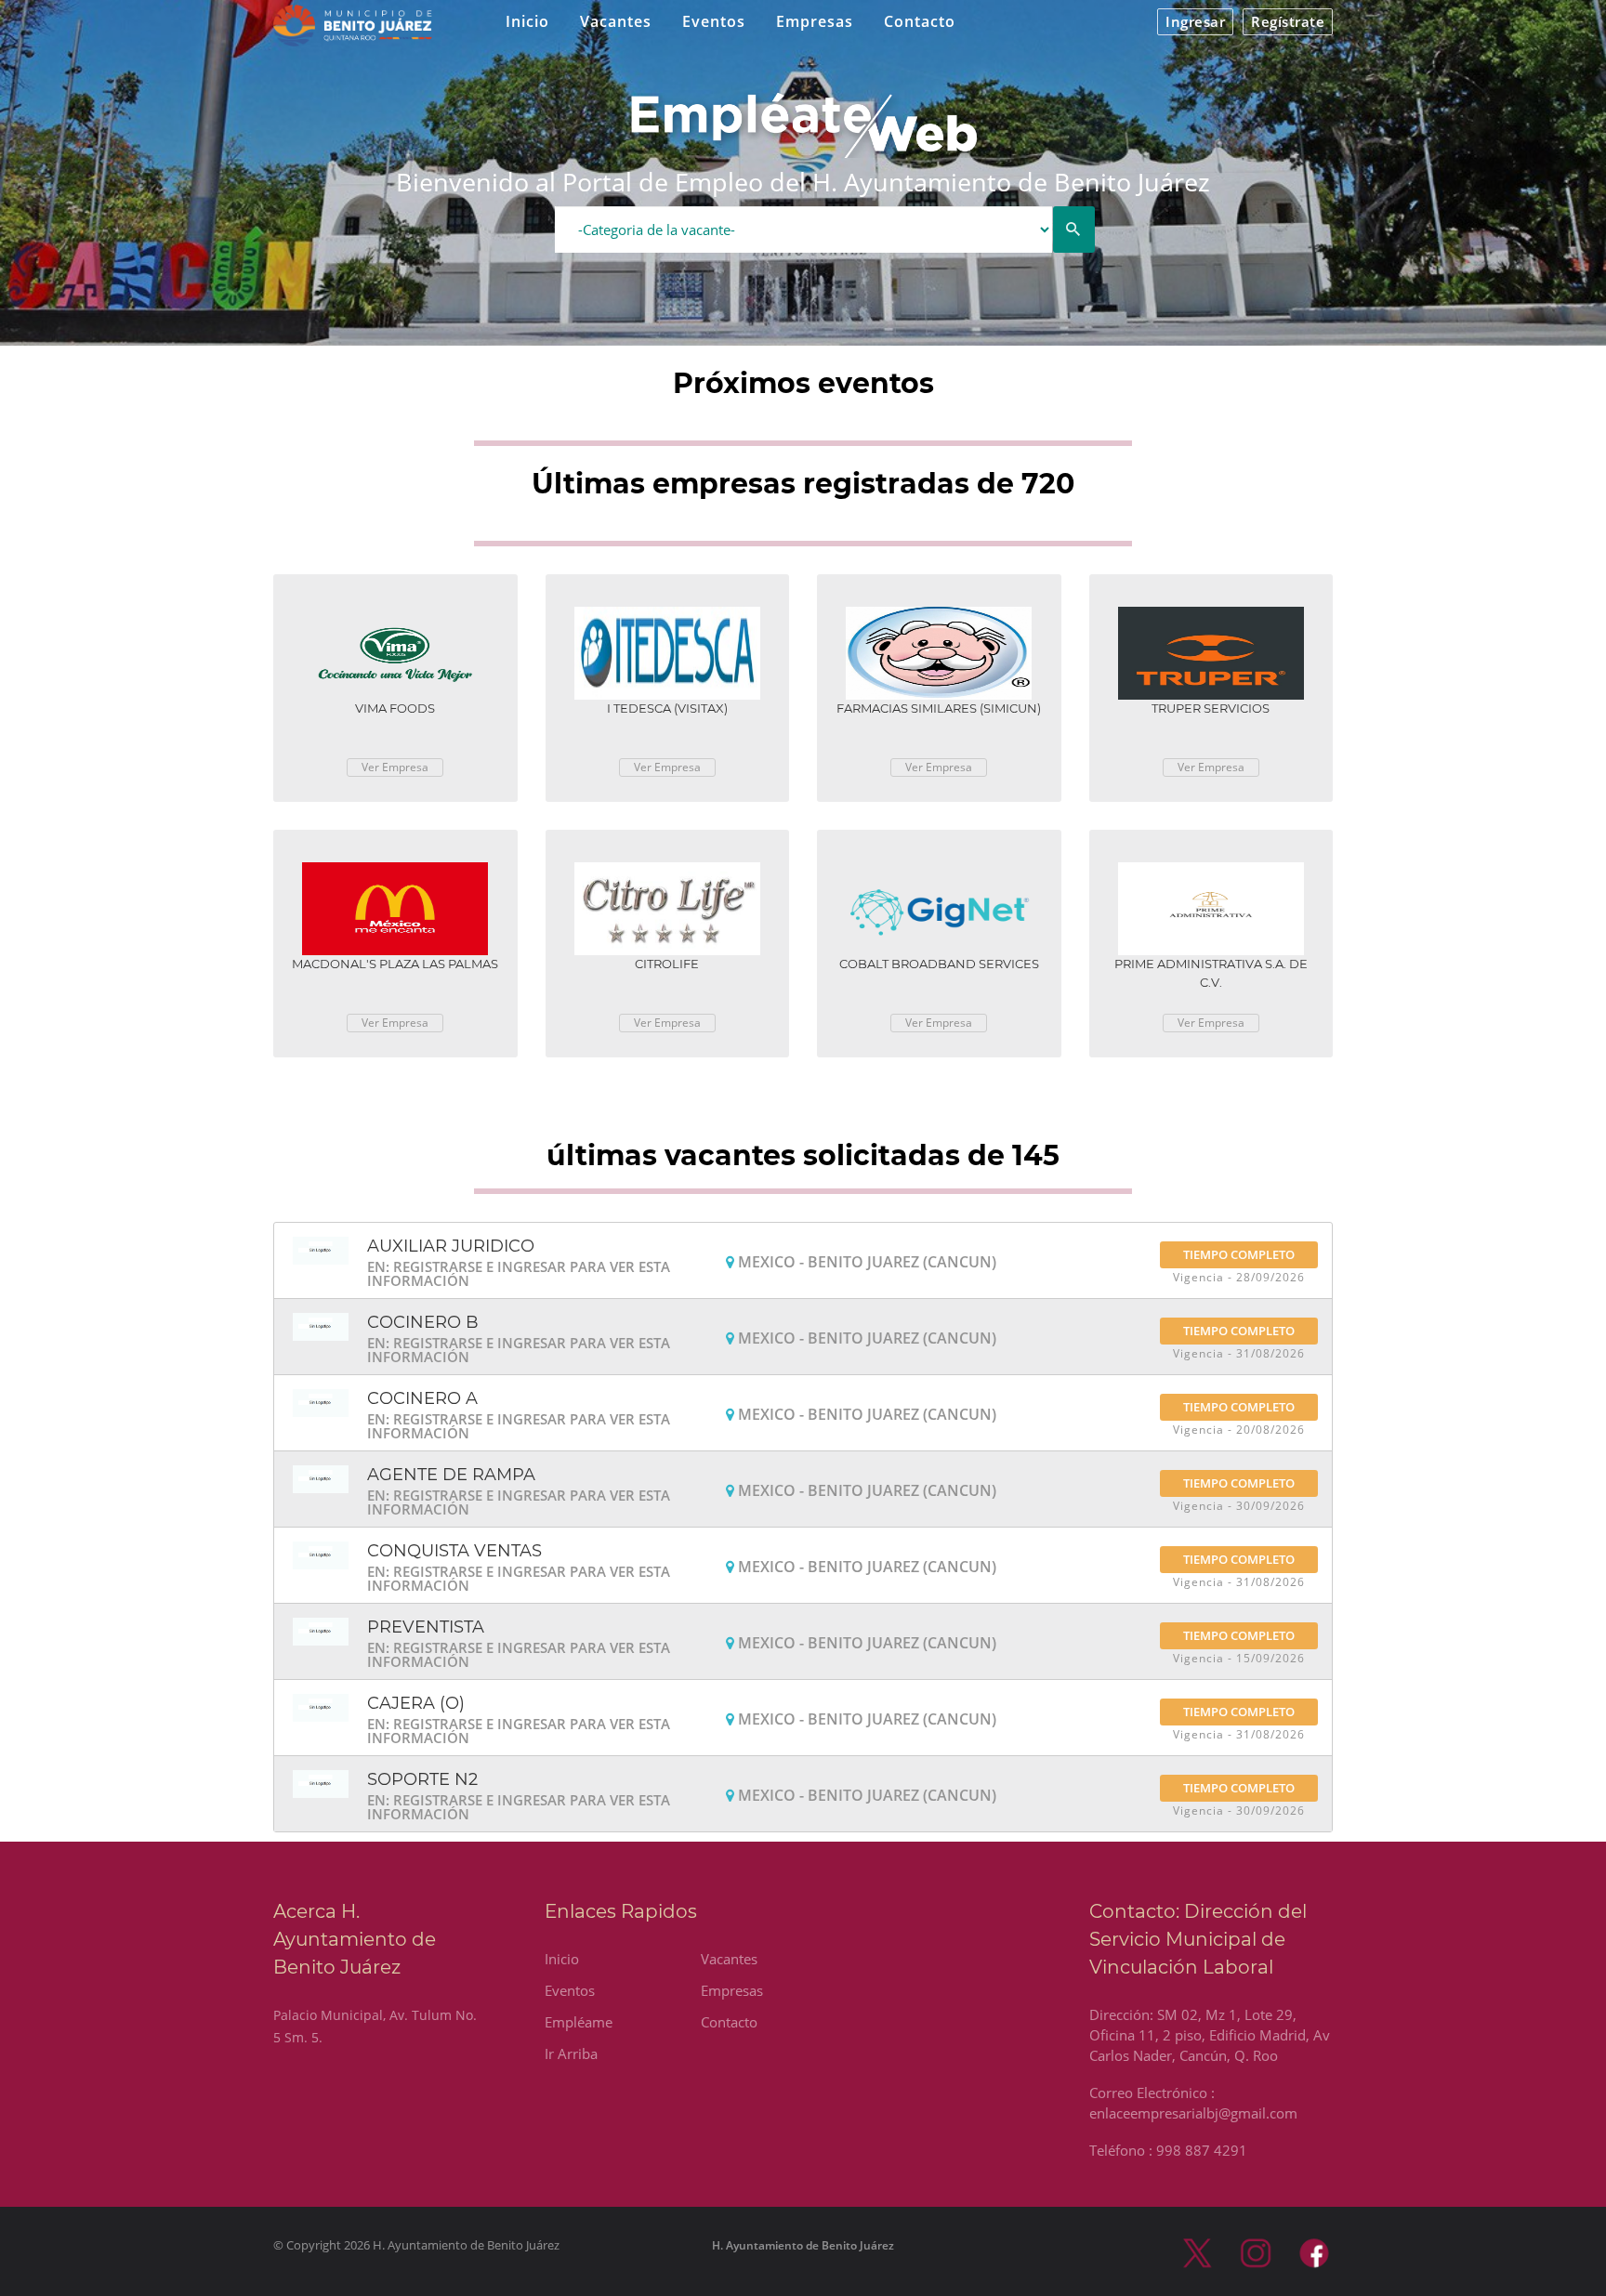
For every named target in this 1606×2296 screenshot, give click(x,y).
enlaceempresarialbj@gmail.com (1193, 2113)
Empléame (579, 2022)
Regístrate (1288, 21)
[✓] (1074, 230)
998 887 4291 (1202, 2150)
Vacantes (616, 21)
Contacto (920, 21)
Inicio (527, 21)
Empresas (815, 21)
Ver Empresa (395, 767)
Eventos (714, 21)
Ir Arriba (571, 2053)
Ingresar (1195, 21)
